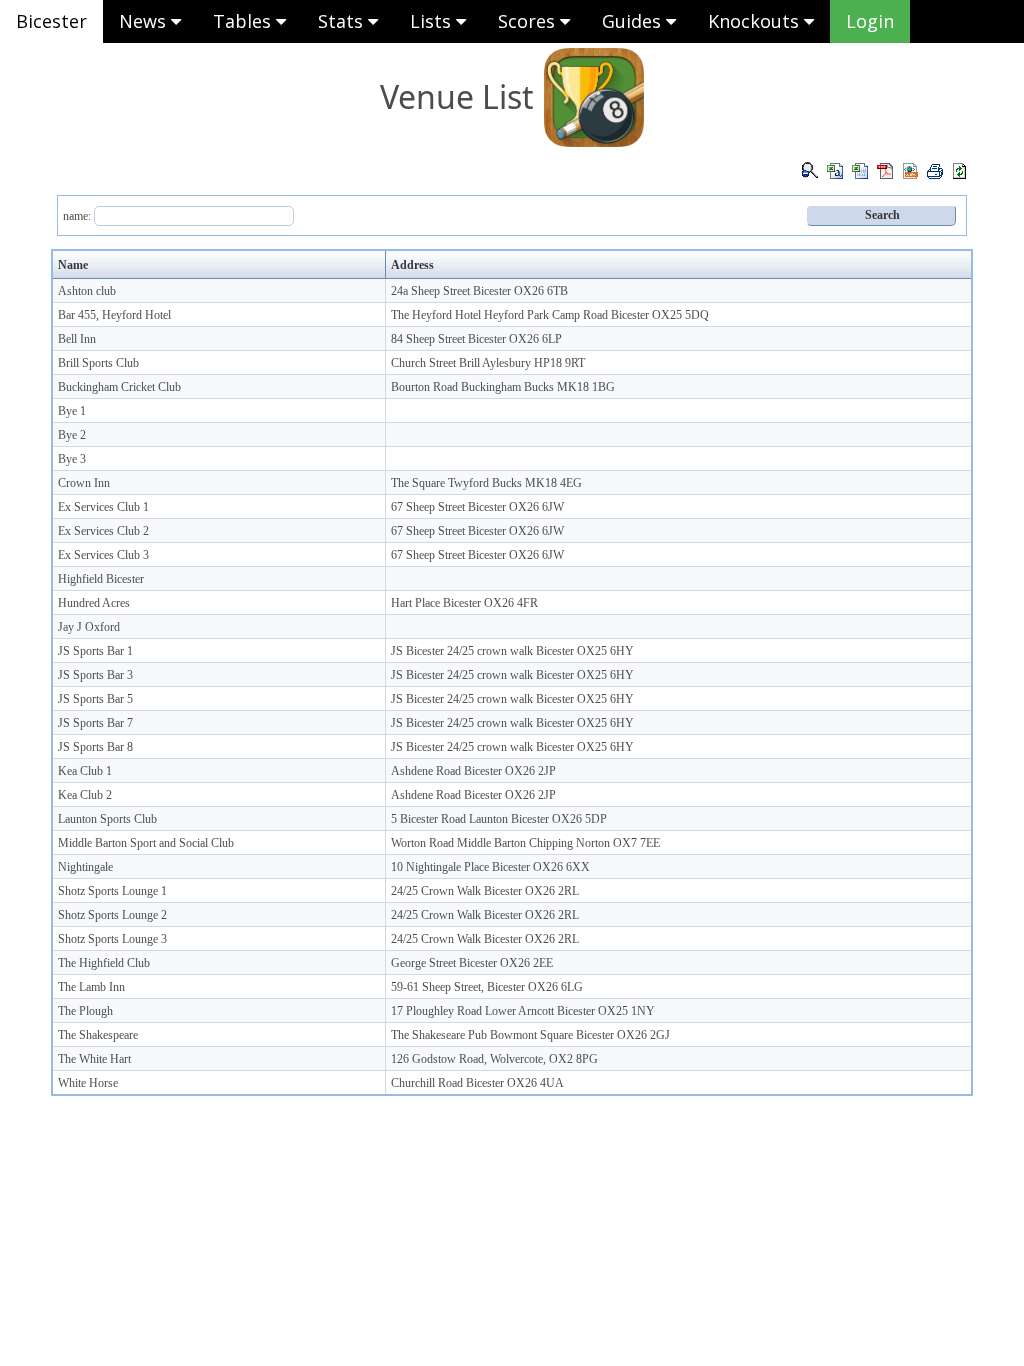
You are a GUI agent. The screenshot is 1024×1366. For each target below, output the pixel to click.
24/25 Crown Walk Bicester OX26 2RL (485, 891)
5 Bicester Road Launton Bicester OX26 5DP (499, 819)
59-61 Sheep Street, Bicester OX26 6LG (487, 987)
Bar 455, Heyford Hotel (114, 315)
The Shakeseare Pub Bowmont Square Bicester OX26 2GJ (530, 1035)
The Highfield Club (104, 963)
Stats (343, 21)
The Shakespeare (98, 1035)
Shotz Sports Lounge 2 (112, 915)
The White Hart (94, 1059)
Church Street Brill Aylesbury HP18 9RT (488, 363)
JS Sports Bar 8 (95, 747)
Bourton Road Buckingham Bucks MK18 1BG (503, 387)
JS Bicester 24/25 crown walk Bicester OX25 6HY (512, 651)
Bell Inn (77, 339)
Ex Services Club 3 (103, 555)
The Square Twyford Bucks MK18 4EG (486, 483)
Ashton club (87, 291)
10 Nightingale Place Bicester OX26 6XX (490, 867)
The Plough (85, 1011)
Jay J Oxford (89, 627)
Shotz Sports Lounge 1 (112, 891)
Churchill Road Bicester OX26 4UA (477, 1083)
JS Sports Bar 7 (95, 723)
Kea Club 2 (85, 795)
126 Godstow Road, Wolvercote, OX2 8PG (494, 1059)
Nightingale (85, 867)
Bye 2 (72, 435)
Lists (433, 21)
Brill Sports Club (98, 363)
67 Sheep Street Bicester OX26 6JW (477, 507)
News (145, 21)
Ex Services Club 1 (103, 507)
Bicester (51, 21)
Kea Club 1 (85, 771)
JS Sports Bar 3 (95, 675)
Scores (529, 21)
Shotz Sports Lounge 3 (112, 939)
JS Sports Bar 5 (95, 699)
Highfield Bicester (101, 579)
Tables (244, 21)
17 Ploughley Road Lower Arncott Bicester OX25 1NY (523, 1011)
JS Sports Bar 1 (95, 651)
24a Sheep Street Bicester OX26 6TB (479, 291)
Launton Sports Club (107, 819)
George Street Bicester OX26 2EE (472, 963)
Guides (634, 21)
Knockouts (756, 21)
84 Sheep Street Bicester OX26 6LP (476, 339)
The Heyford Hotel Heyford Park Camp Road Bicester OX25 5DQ (550, 315)
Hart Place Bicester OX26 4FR (464, 603)
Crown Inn (84, 483)
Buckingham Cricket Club (119, 387)
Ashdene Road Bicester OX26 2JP (473, 771)
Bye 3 (72, 459)
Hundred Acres (94, 603)
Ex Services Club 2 (103, 531)
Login (870, 21)
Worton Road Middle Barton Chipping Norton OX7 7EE (525, 843)
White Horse (88, 1083)
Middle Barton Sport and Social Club (146, 843)
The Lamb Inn (91, 987)
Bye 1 (72, 411)
